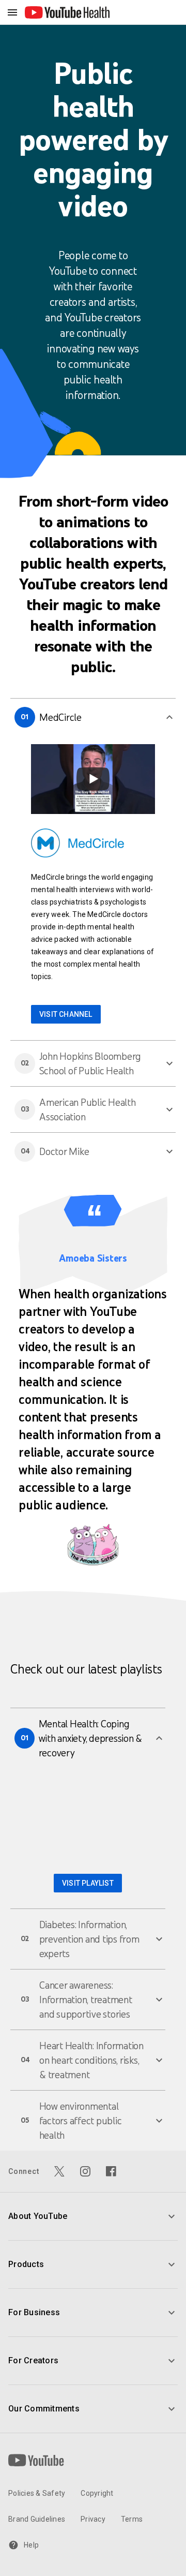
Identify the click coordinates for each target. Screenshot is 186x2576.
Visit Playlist (88, 1883)
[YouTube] (36, 2460)
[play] (93, 779)
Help (31, 2545)
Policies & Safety (37, 2493)
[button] (93, 717)
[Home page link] (67, 12)
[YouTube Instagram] (85, 2171)
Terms (132, 2519)
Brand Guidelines (37, 2519)
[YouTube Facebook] (111, 2171)
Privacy (93, 2519)
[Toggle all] (12, 12)
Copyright (97, 2493)
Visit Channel (66, 1014)
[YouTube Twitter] (59, 2171)
